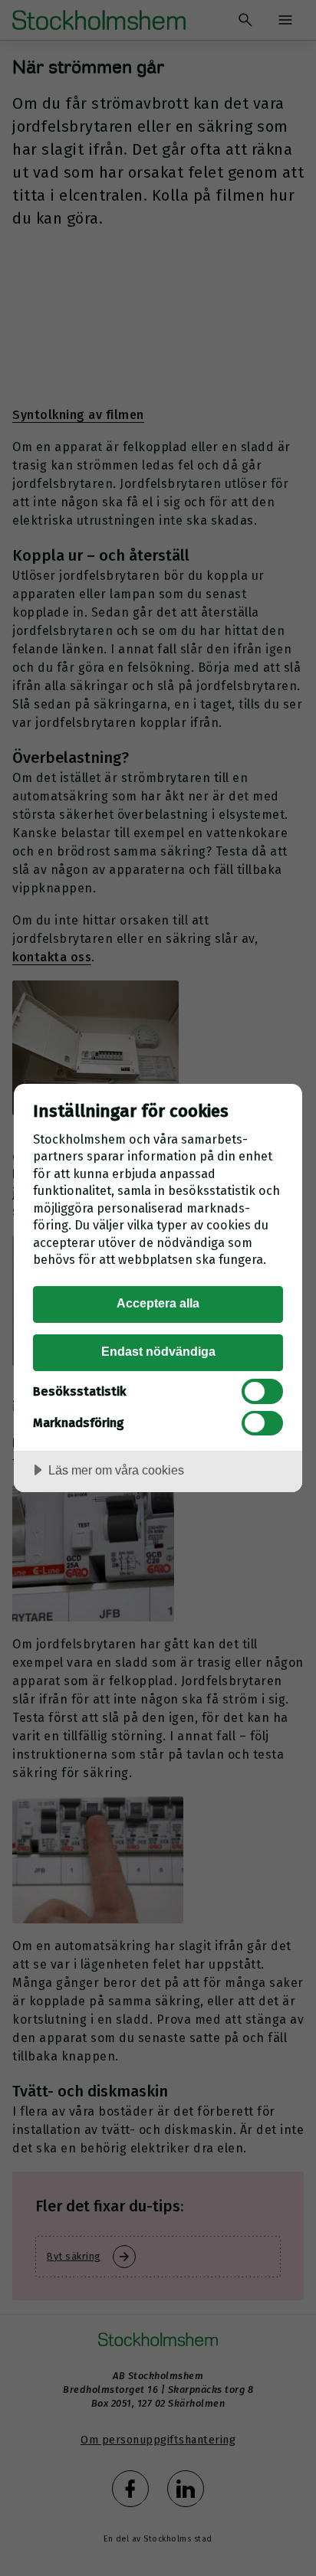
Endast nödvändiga (158, 1351)
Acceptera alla (158, 1303)
